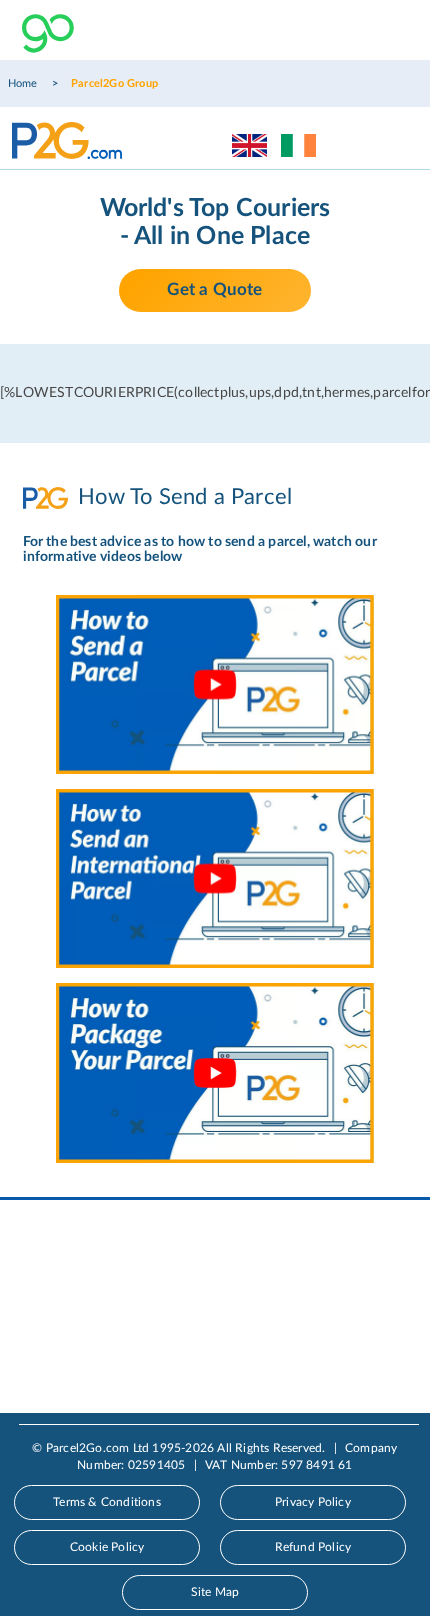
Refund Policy (313, 1547)
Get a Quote (214, 289)
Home (23, 83)
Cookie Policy (107, 1547)
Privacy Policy (313, 1502)
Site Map (215, 1592)
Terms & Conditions (107, 1502)
